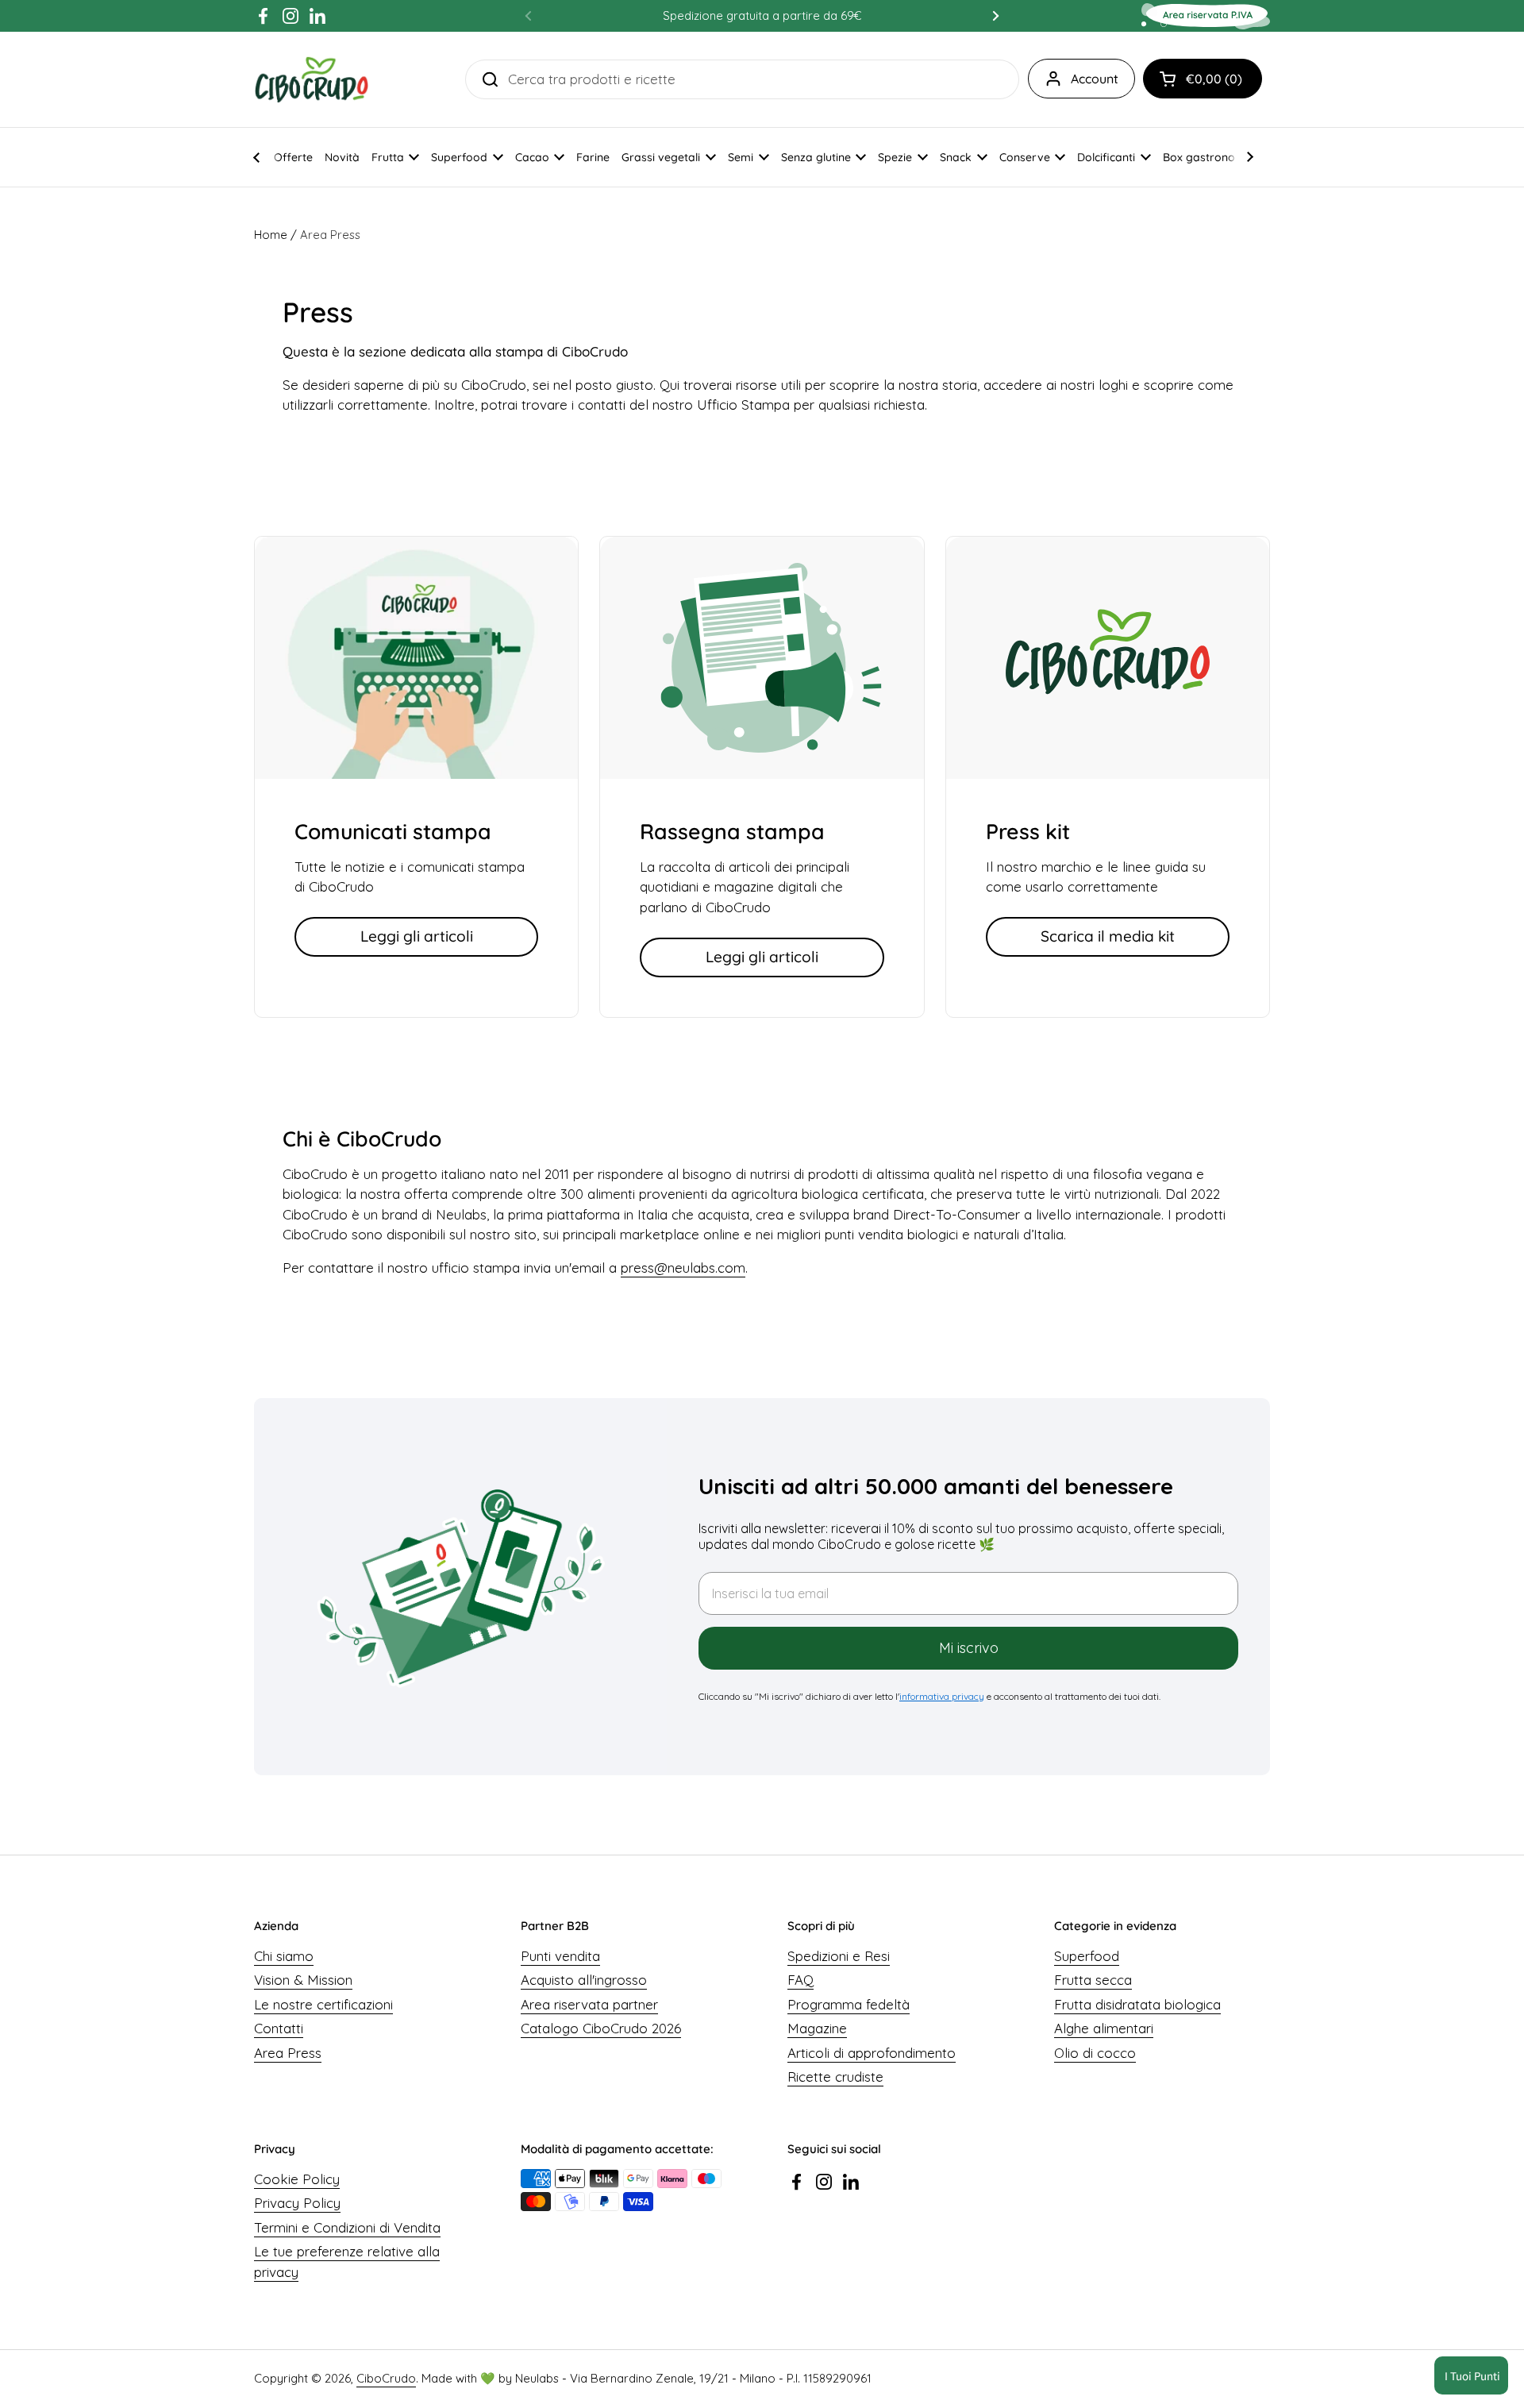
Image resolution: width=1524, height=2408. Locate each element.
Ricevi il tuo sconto (866, 1331)
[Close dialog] (1043, 1077)
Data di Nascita (743, 1289)
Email (712, 1213)
